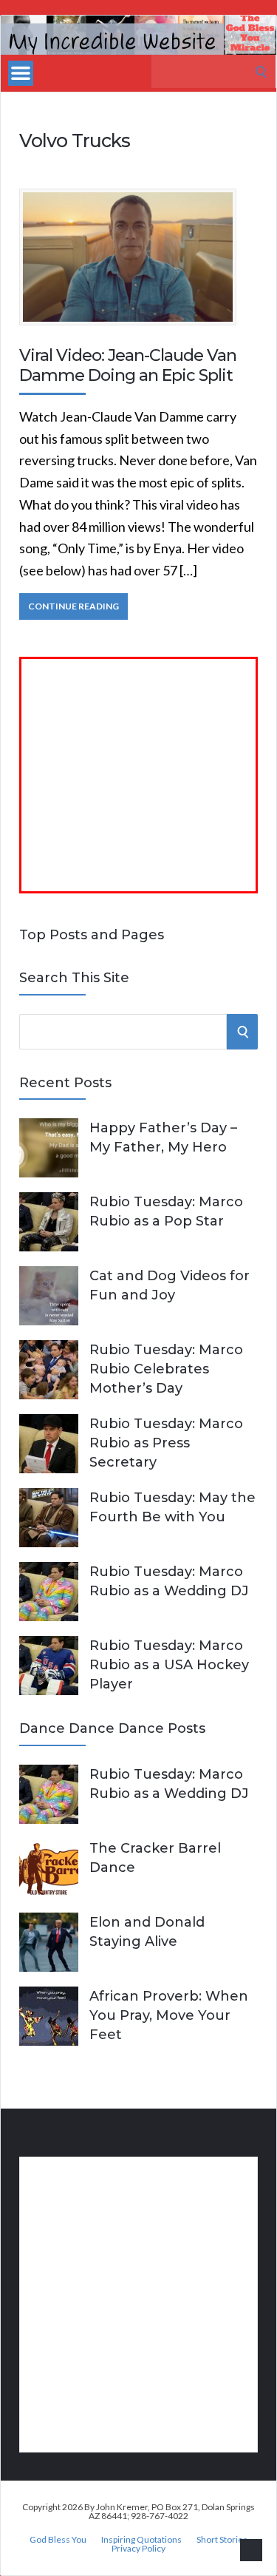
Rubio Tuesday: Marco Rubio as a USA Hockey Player (169, 1665)
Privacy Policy (138, 2549)
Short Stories (222, 2540)
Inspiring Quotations (141, 2540)
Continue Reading (73, 606)
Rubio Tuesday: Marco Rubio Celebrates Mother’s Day (166, 1369)
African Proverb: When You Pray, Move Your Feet (169, 2015)
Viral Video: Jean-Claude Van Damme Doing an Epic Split (128, 365)
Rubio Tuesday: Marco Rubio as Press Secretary (166, 1443)
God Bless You (58, 2540)
